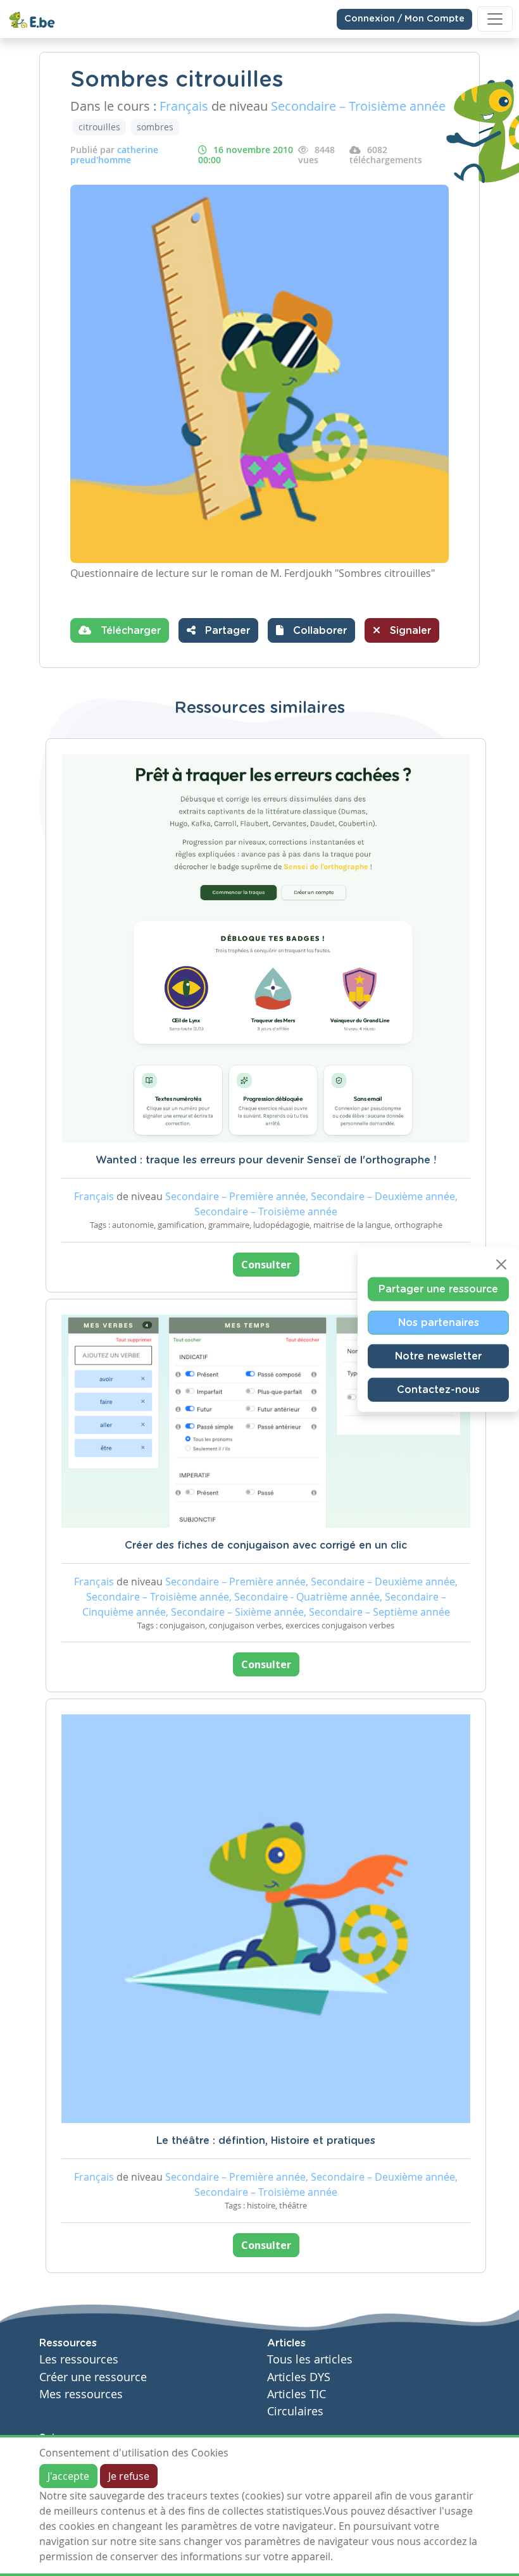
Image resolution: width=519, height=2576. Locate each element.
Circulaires (295, 2411)
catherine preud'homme (114, 155)
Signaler (409, 631)
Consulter (266, 1265)
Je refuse (129, 2476)
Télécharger (129, 631)
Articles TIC (297, 2394)
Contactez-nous (438, 1390)
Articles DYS (299, 2377)
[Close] (501, 1265)
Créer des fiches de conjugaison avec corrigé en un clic (266, 1545)
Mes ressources (81, 2394)
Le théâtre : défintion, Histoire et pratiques (266, 2141)
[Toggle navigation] (495, 19)
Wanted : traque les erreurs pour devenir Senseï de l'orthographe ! (266, 1160)
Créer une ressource (93, 2377)
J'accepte (68, 2476)
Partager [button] (226, 631)
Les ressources (79, 2359)
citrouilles (99, 127)
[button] (311, 630)
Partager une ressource (438, 1289)
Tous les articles (310, 2359)
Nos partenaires (439, 1323)
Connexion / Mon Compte (404, 19)
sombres (155, 127)
